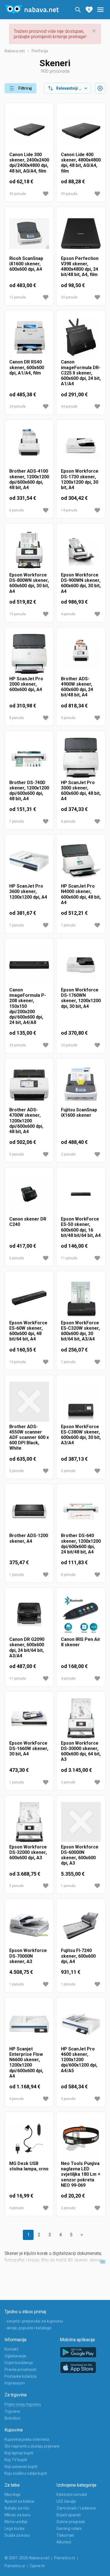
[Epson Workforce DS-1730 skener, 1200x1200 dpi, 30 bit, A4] (81, 446)
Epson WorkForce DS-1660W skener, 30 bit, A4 (29, 1748)
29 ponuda (17, 1045)
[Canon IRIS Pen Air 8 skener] (81, 1614)
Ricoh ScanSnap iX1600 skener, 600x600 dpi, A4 (26, 264)
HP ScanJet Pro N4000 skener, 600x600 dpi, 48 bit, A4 (81, 894)
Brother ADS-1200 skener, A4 (29, 1538)
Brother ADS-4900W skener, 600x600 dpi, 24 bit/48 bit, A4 (77, 687)
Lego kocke (15, 2528)
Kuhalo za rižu (17, 2508)
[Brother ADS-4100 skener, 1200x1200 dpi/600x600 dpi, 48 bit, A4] (29, 446)
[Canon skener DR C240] (29, 1194)
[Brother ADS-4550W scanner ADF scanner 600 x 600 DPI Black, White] (29, 1402)
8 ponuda (16, 718)
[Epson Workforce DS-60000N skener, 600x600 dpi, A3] (81, 1822)
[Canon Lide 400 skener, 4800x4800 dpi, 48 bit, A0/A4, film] (81, 130)
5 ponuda (68, 1471)
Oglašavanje (16, 2356)
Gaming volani (69, 2528)
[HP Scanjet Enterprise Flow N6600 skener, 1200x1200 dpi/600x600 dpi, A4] (29, 2024)
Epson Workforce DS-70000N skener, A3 (28, 1956)
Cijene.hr (37, 2566)
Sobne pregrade (71, 2522)
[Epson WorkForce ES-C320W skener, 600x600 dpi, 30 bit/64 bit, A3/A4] (81, 1298)
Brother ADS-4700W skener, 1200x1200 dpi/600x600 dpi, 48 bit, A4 (26, 1121)
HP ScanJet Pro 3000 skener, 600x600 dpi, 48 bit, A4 (81, 791)
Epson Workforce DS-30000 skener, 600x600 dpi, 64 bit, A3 (81, 1751)
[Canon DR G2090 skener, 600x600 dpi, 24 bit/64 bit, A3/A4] (29, 1614)
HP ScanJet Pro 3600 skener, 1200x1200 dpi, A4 (28, 891)
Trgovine (12, 2411)
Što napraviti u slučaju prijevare (32, 2446)
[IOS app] (78, 2368)
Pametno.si (15, 2566)
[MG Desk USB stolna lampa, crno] (29, 2139)
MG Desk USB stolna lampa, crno (29, 2166)
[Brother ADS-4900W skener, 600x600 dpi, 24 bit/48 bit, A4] (81, 654)
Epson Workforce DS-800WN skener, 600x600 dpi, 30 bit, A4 (29, 583)
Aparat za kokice (19, 2501)
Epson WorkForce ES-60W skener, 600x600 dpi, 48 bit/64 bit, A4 (28, 1331)
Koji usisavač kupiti (21, 2467)
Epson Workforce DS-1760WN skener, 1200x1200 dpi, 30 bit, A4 (81, 998)
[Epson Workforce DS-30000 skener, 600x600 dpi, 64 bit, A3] (81, 1718)
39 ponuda (69, 194)
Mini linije (13, 2495)
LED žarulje (66, 2501)
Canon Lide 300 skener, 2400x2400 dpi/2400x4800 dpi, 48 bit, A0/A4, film (29, 163)
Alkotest (64, 2542)
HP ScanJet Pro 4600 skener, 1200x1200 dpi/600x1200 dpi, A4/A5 (79, 2060)
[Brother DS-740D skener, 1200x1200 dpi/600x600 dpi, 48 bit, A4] (29, 758)
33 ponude (69, 297)
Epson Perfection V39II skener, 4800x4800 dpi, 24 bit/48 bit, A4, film (80, 267)
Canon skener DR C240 (28, 1222)
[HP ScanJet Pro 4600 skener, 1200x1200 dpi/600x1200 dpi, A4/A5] (81, 2024)
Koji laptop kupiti (19, 2453)
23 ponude (69, 1045)
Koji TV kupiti (16, 2460)
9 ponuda (68, 718)
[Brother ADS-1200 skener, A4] (29, 1511)
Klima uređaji (16, 2522)
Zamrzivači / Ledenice (76, 2508)
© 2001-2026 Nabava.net (27, 2558)
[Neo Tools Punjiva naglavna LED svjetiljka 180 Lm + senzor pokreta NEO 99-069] (81, 2139)
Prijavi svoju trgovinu (23, 2404)
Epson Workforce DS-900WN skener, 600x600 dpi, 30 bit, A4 (81, 583)
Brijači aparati (69, 2515)
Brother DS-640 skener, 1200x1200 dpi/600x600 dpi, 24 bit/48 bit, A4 (81, 1544)
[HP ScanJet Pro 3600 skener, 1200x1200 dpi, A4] (29, 861)
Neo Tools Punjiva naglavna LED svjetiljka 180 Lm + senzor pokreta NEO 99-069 (81, 2174)
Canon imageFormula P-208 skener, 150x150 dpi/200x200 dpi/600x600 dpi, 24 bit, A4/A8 (28, 1006)
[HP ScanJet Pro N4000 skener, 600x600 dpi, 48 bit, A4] (81, 861)
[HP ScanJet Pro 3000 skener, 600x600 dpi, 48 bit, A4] (81, 758)
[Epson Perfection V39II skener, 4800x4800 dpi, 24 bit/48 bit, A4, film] (81, 234)
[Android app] (78, 2352)
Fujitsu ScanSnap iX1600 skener (79, 1112)
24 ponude (17, 406)
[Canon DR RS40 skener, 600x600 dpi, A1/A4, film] (29, 337)
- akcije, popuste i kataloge (28, 2328)
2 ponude (68, 1154)
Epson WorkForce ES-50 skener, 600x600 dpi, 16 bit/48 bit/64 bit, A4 (81, 1227)
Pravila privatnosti (20, 2370)
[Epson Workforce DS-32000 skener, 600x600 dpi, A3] (29, 1822)
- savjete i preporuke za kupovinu (34, 2321)
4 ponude (68, 614)
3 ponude (16, 1471)
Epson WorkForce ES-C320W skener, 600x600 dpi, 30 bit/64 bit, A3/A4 (80, 1331)
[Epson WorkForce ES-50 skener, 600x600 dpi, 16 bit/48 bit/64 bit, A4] (81, 1194)
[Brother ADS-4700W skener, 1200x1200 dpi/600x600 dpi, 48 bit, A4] (29, 1085)
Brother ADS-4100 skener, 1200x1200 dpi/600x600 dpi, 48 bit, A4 (29, 479)
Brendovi (12, 2418)
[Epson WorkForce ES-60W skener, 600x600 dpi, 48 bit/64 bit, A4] (29, 1298)
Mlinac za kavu (18, 2515)
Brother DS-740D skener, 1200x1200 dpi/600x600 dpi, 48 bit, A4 (29, 791)
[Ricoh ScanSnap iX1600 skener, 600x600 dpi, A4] (29, 234)
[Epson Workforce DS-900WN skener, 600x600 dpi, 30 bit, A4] (81, 550)
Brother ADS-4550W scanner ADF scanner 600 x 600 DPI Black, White (29, 1437)
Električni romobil (72, 2495)
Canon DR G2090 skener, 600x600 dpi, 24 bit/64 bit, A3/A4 (27, 1648)
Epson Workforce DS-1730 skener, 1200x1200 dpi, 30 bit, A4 (80, 479)
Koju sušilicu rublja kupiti (26, 2473)
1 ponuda (16, 1575)
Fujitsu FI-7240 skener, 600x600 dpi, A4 (78, 1956)
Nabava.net (15, 51)
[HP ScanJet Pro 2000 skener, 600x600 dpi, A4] (29, 654)
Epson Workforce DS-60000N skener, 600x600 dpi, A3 (80, 1855)
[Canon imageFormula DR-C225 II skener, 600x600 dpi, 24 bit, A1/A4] (81, 337)
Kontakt (11, 2349)
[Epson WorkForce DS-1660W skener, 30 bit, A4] (29, 1718)
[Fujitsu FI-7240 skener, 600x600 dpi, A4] (81, 1926)
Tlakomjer (65, 2535)
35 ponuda (17, 194)
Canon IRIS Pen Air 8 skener (81, 1642)
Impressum (15, 2383)
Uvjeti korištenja (19, 2363)
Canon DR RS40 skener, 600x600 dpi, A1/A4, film (27, 367)
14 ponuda (69, 510)
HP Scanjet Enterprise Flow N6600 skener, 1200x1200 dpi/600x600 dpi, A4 (26, 2062)
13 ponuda (17, 614)
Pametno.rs (65, 2558)
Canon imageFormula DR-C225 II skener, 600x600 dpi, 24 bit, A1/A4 (81, 373)
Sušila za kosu (17, 2535)
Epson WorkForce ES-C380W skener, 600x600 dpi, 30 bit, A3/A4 (81, 1435)
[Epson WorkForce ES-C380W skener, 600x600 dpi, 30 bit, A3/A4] (81, 1402)
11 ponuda (69, 1258)
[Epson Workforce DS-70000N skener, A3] (29, 1926)
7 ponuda (16, 821)
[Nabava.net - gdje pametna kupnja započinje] (32, 10)
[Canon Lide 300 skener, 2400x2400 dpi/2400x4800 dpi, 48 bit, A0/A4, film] (29, 130)
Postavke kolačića (20, 2376)
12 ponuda (17, 297)
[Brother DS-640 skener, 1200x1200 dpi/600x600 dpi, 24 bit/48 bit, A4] (81, 1511)
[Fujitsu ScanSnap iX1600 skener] (81, 1085)
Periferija (40, 51)
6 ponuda (16, 510)
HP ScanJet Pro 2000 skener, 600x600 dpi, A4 (26, 684)
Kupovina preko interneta (27, 2439)
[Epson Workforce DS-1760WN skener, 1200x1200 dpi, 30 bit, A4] (81, 965)
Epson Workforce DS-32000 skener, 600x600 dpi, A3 (28, 1852)
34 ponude (69, 406)
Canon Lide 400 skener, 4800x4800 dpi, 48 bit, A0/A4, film (81, 163)
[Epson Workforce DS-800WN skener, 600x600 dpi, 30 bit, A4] (29, 550)
